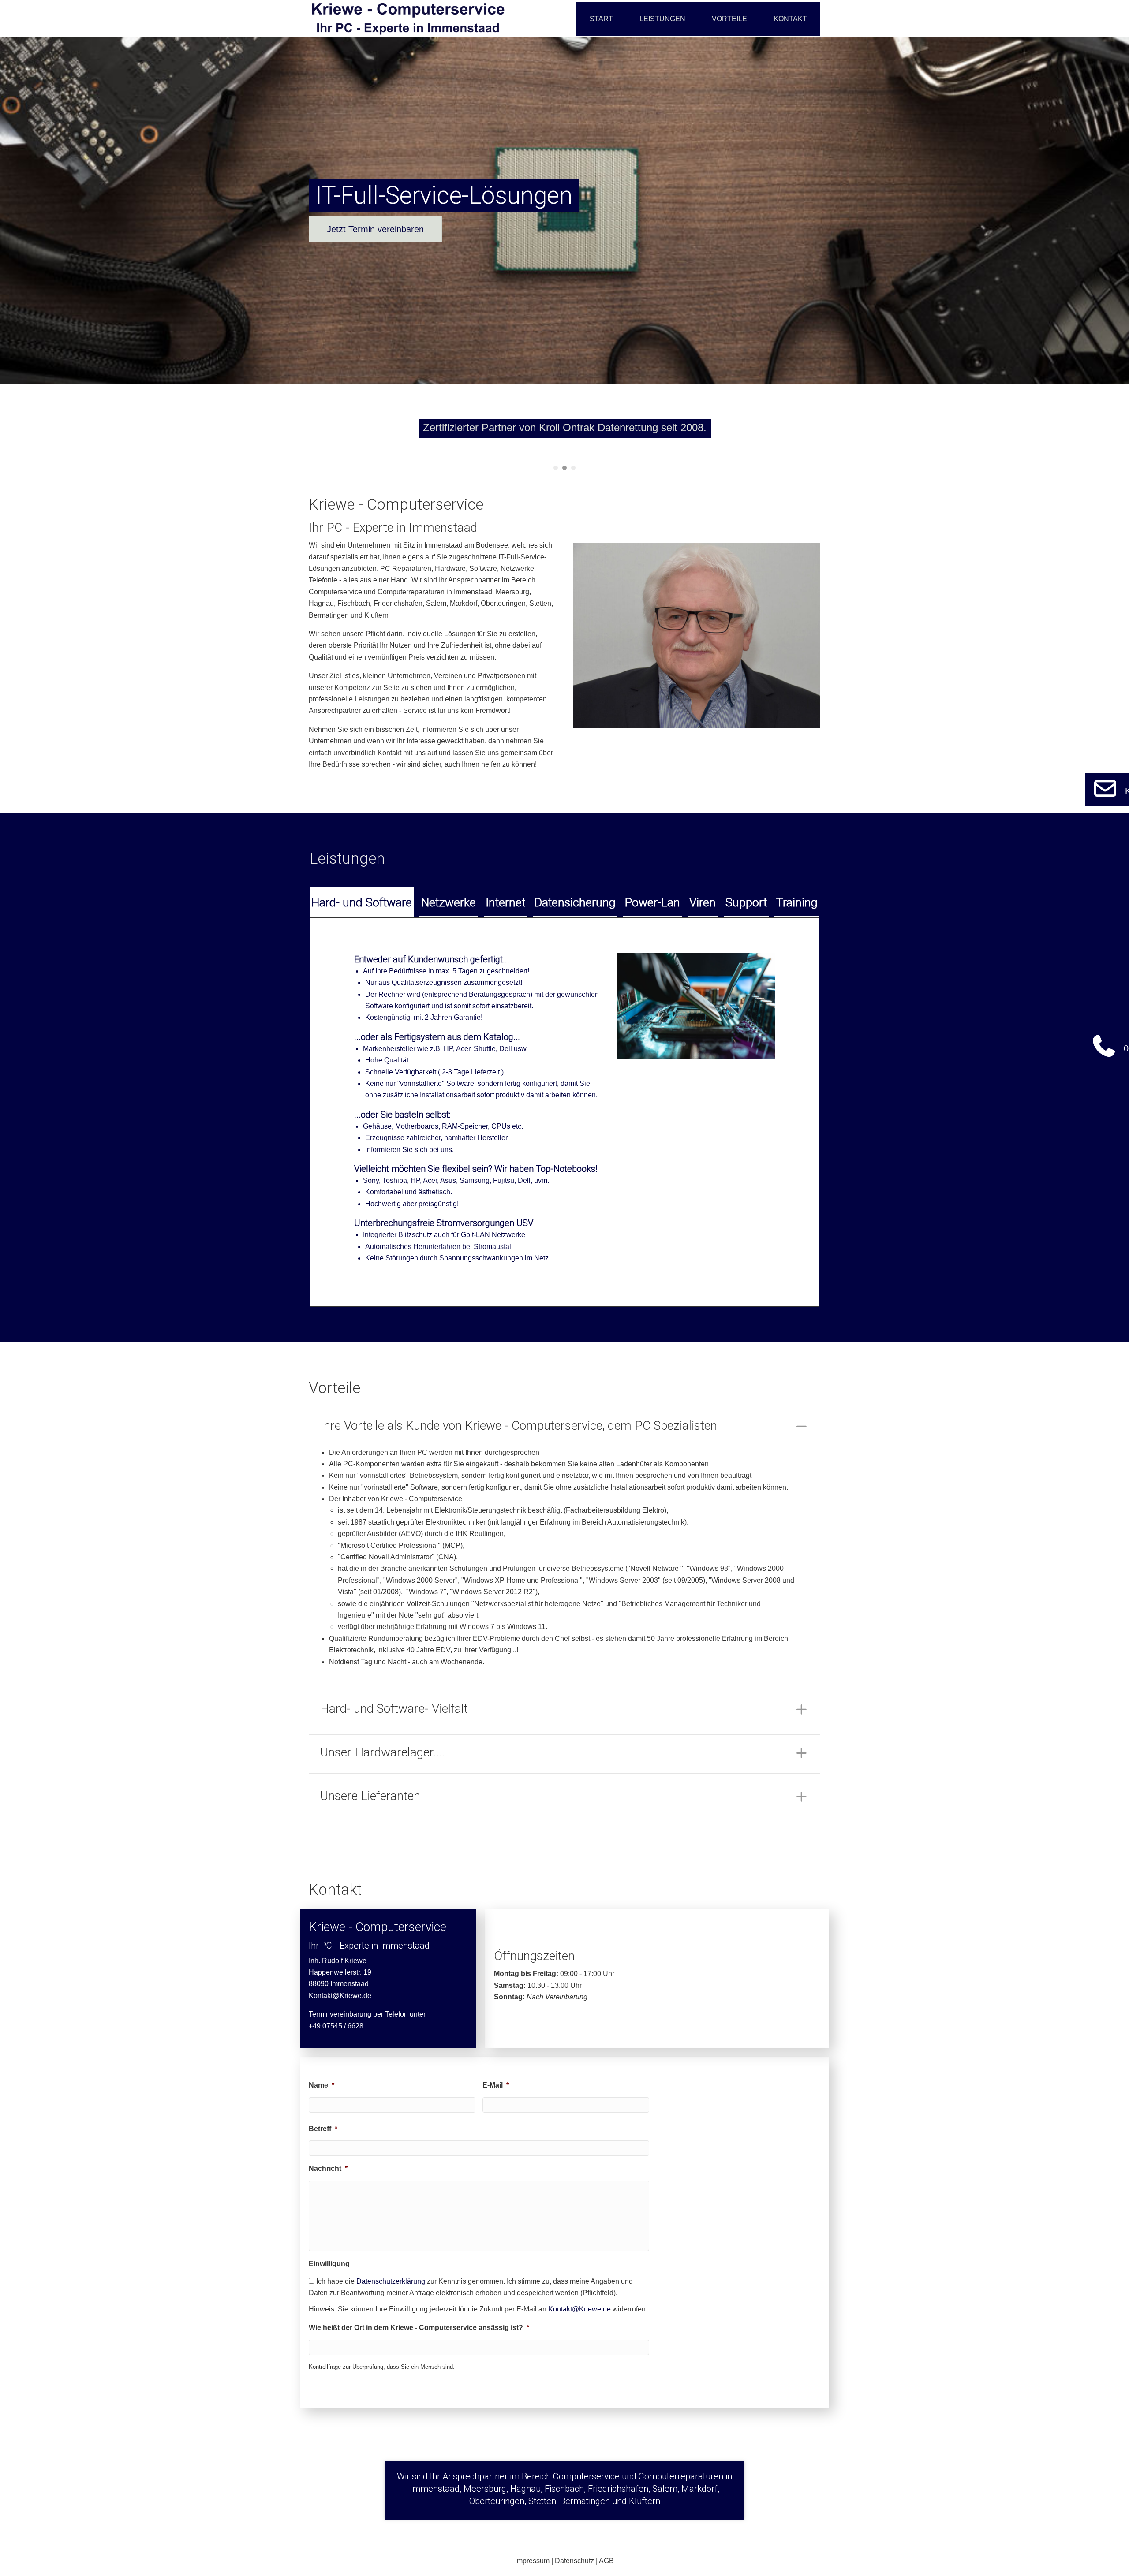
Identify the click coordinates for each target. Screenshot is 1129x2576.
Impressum (532, 2561)
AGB (606, 2561)
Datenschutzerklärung (391, 2281)
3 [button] (573, 468)
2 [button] (564, 468)
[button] (564, 1427)
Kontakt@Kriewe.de (340, 1996)
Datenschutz (574, 2561)
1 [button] (556, 468)
